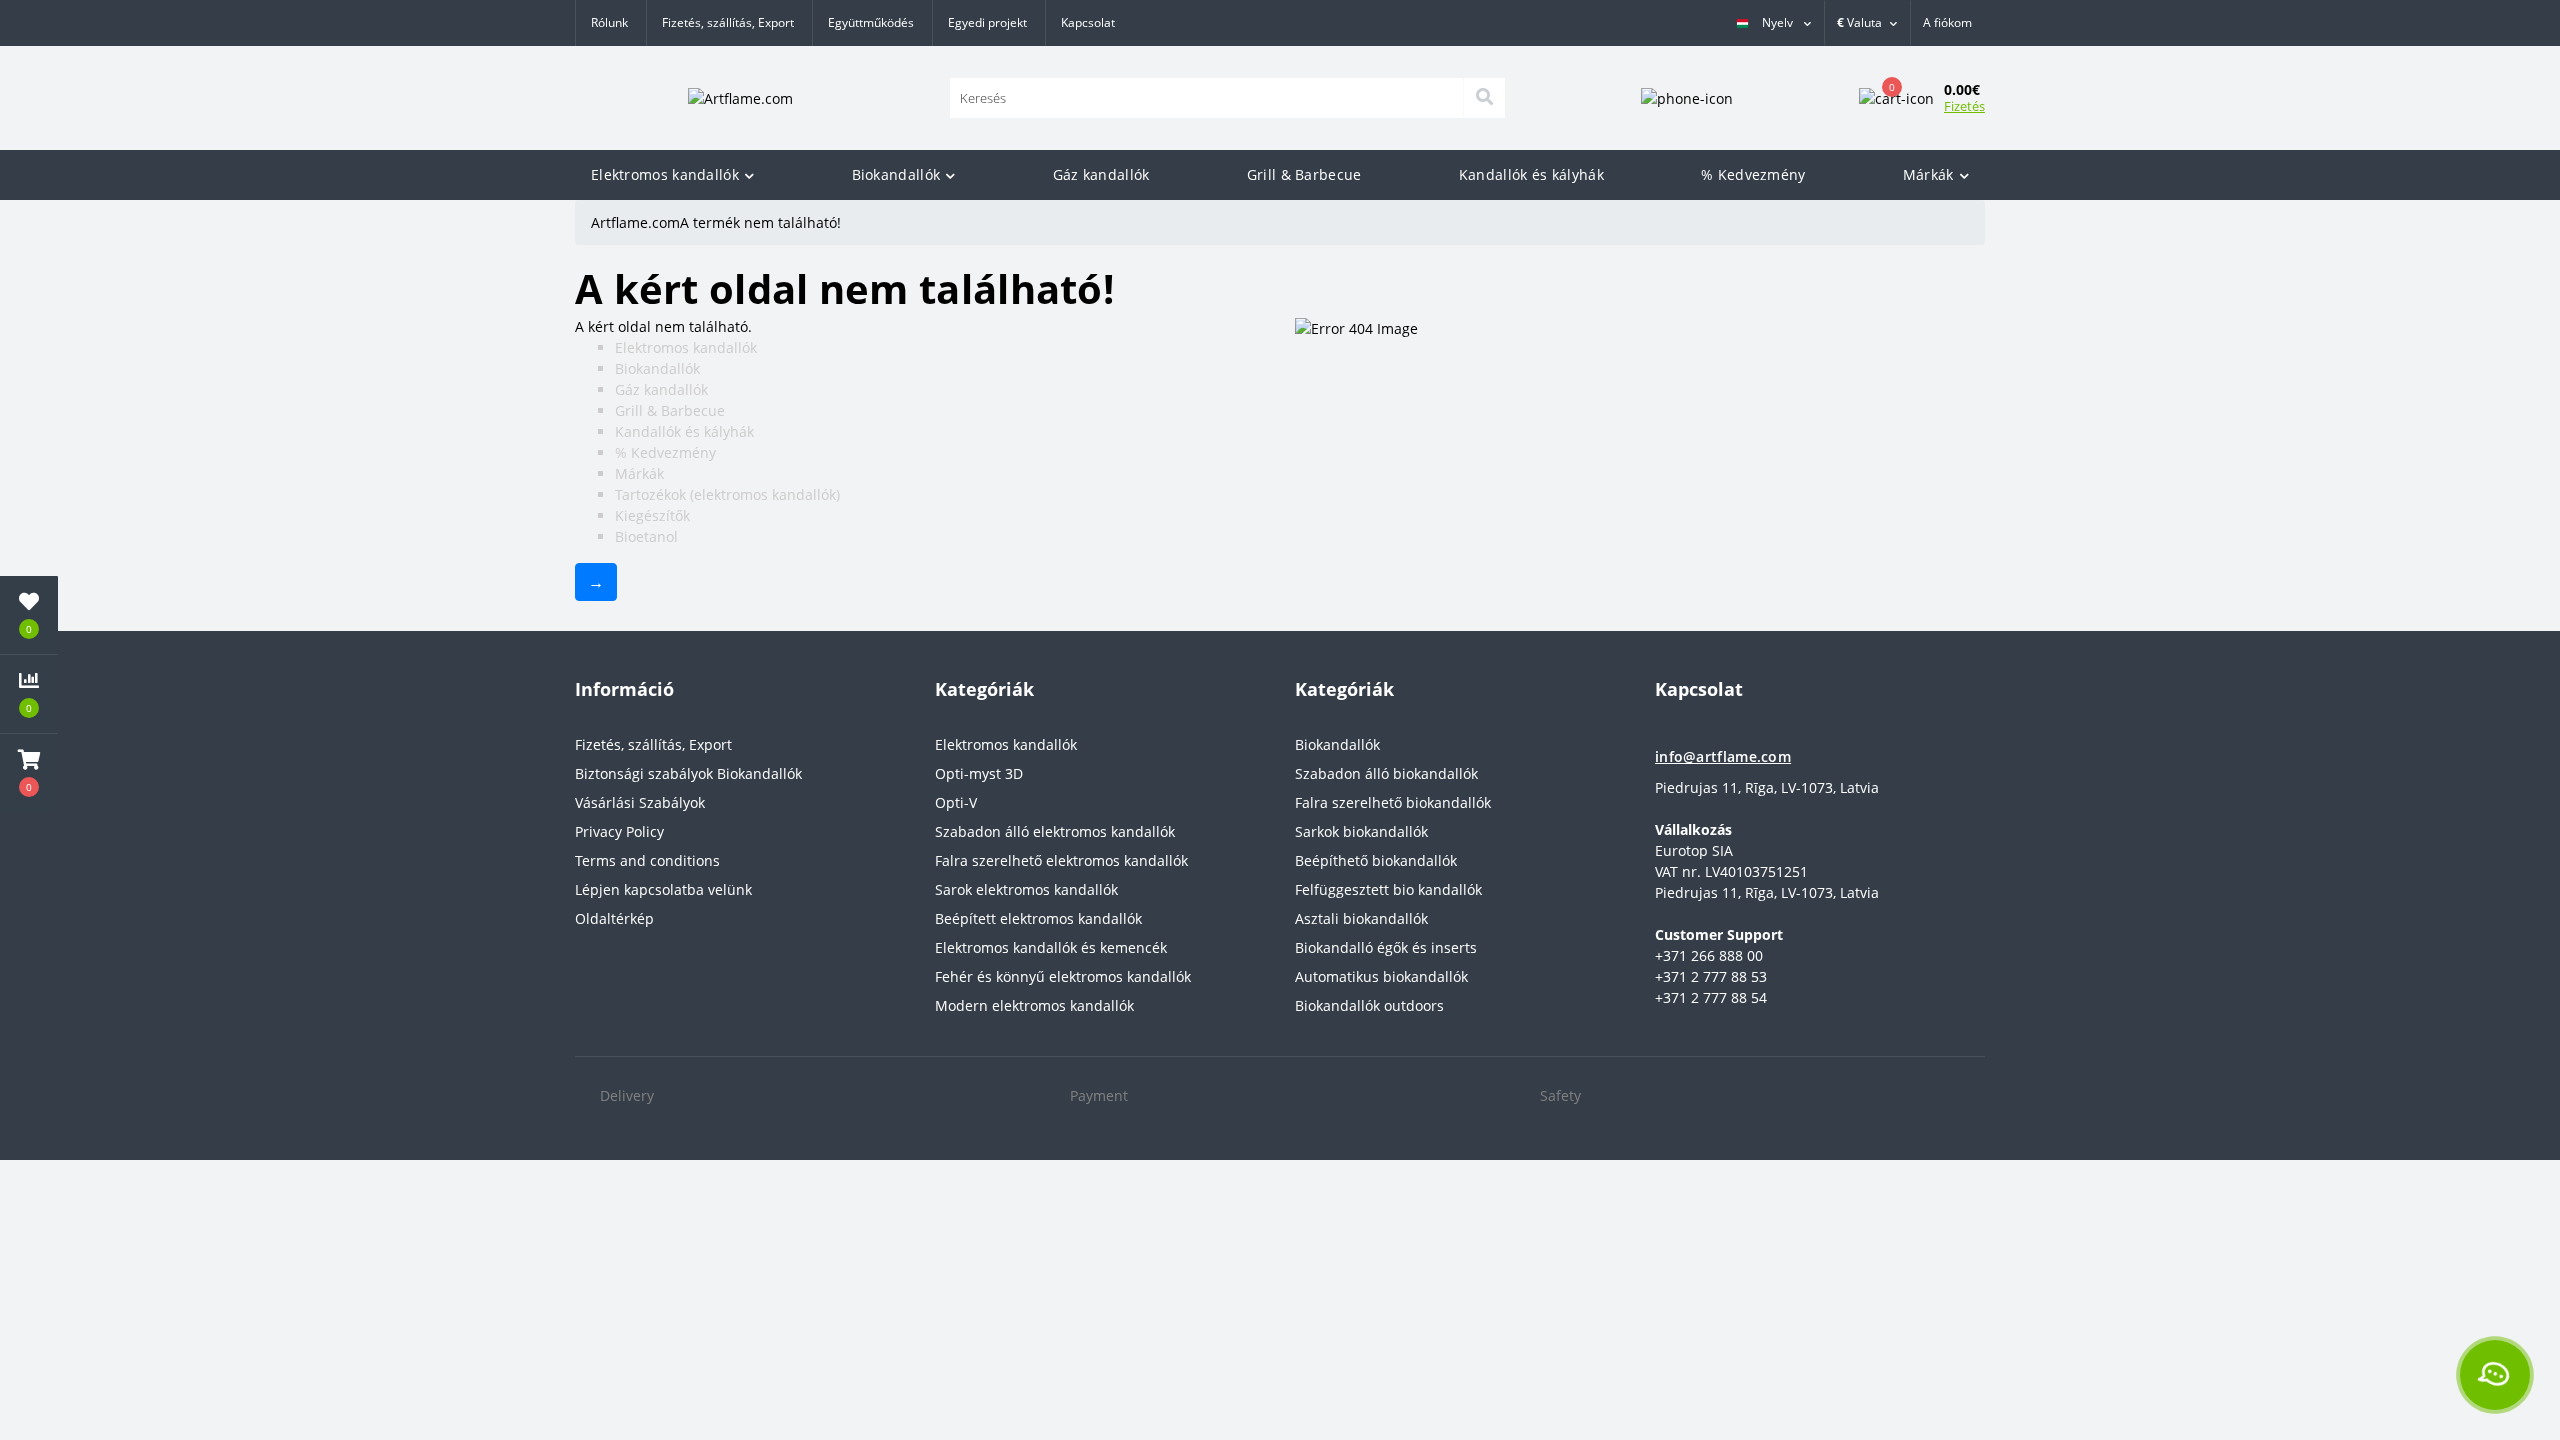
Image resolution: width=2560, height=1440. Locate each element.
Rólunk (609, 22)
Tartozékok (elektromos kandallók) (727, 494)
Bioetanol (646, 536)
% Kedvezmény (1753, 174)
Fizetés (1964, 106)
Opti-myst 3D (979, 773)
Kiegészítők (652, 515)
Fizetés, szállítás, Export (728, 22)
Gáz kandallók (1101, 174)
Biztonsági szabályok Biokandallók (688, 773)
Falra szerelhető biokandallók (1393, 802)
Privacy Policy (619, 831)
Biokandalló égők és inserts (1386, 947)
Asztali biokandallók (1361, 918)
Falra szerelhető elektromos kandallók (1061, 860)
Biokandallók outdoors (1369, 1005)
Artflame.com (635, 222)
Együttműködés (871, 22)
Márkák (1928, 174)
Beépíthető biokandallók (1376, 860)
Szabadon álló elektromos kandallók (1055, 831)
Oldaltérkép (614, 918)
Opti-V (956, 802)
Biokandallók (896, 174)
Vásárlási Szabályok (640, 802)
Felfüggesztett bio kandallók (1388, 889)
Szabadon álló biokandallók (1386, 773)
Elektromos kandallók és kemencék (1051, 947)
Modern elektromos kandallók (1034, 1005)
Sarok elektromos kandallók (1026, 889)
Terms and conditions (647, 860)
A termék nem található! (760, 222)
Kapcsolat (1088, 22)
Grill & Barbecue (1304, 174)
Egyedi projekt (987, 22)
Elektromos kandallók (665, 174)
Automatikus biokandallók (1381, 976)
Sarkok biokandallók (1361, 831)
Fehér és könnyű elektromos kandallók (1063, 976)
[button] (1947, 23)
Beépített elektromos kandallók (1038, 918)
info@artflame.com (1723, 756)
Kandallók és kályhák (1531, 174)
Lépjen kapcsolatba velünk (663, 889)
